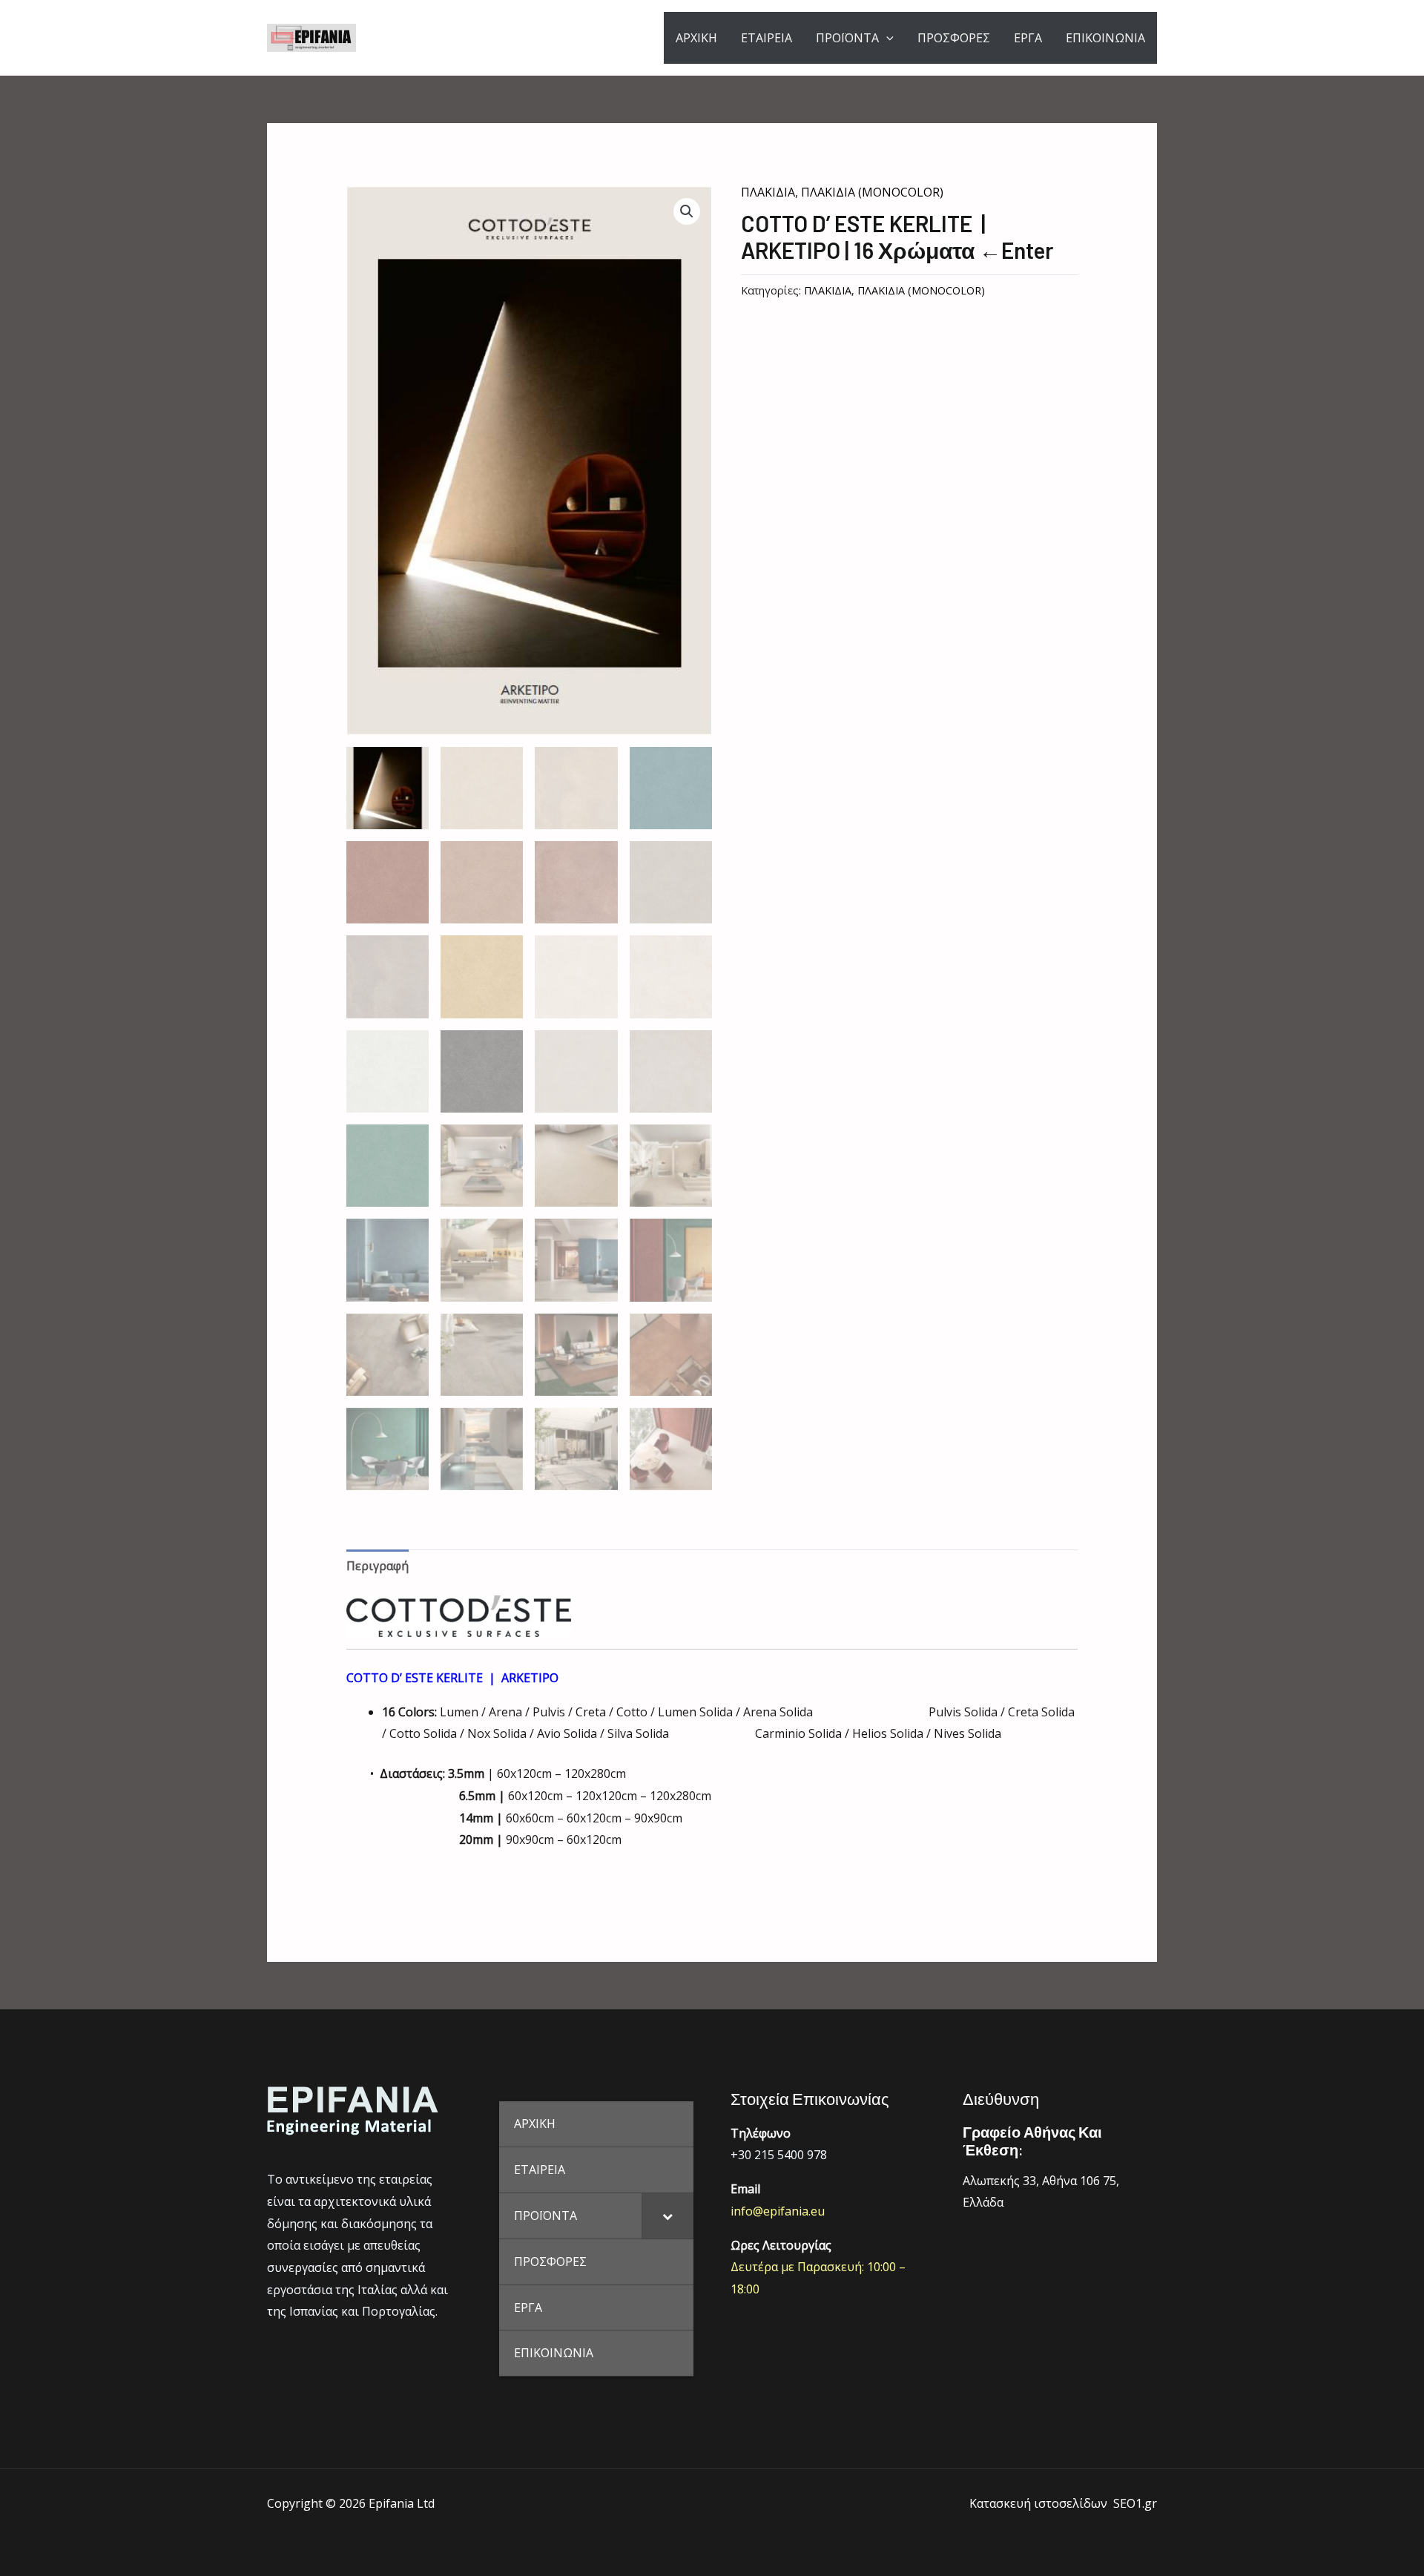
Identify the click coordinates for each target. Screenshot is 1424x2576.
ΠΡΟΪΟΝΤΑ (847, 38)
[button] (687, 211)
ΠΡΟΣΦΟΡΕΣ (954, 38)
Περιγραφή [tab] (378, 1566)
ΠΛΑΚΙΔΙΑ (768, 192)
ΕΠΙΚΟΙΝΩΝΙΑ (1105, 38)
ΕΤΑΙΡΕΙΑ (767, 38)
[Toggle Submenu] (667, 2216)
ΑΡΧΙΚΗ (696, 38)
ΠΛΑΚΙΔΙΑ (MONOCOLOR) (872, 192)
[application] (886, 38)
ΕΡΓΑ (1028, 38)
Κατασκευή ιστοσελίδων (1038, 2503)
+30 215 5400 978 (779, 2155)
